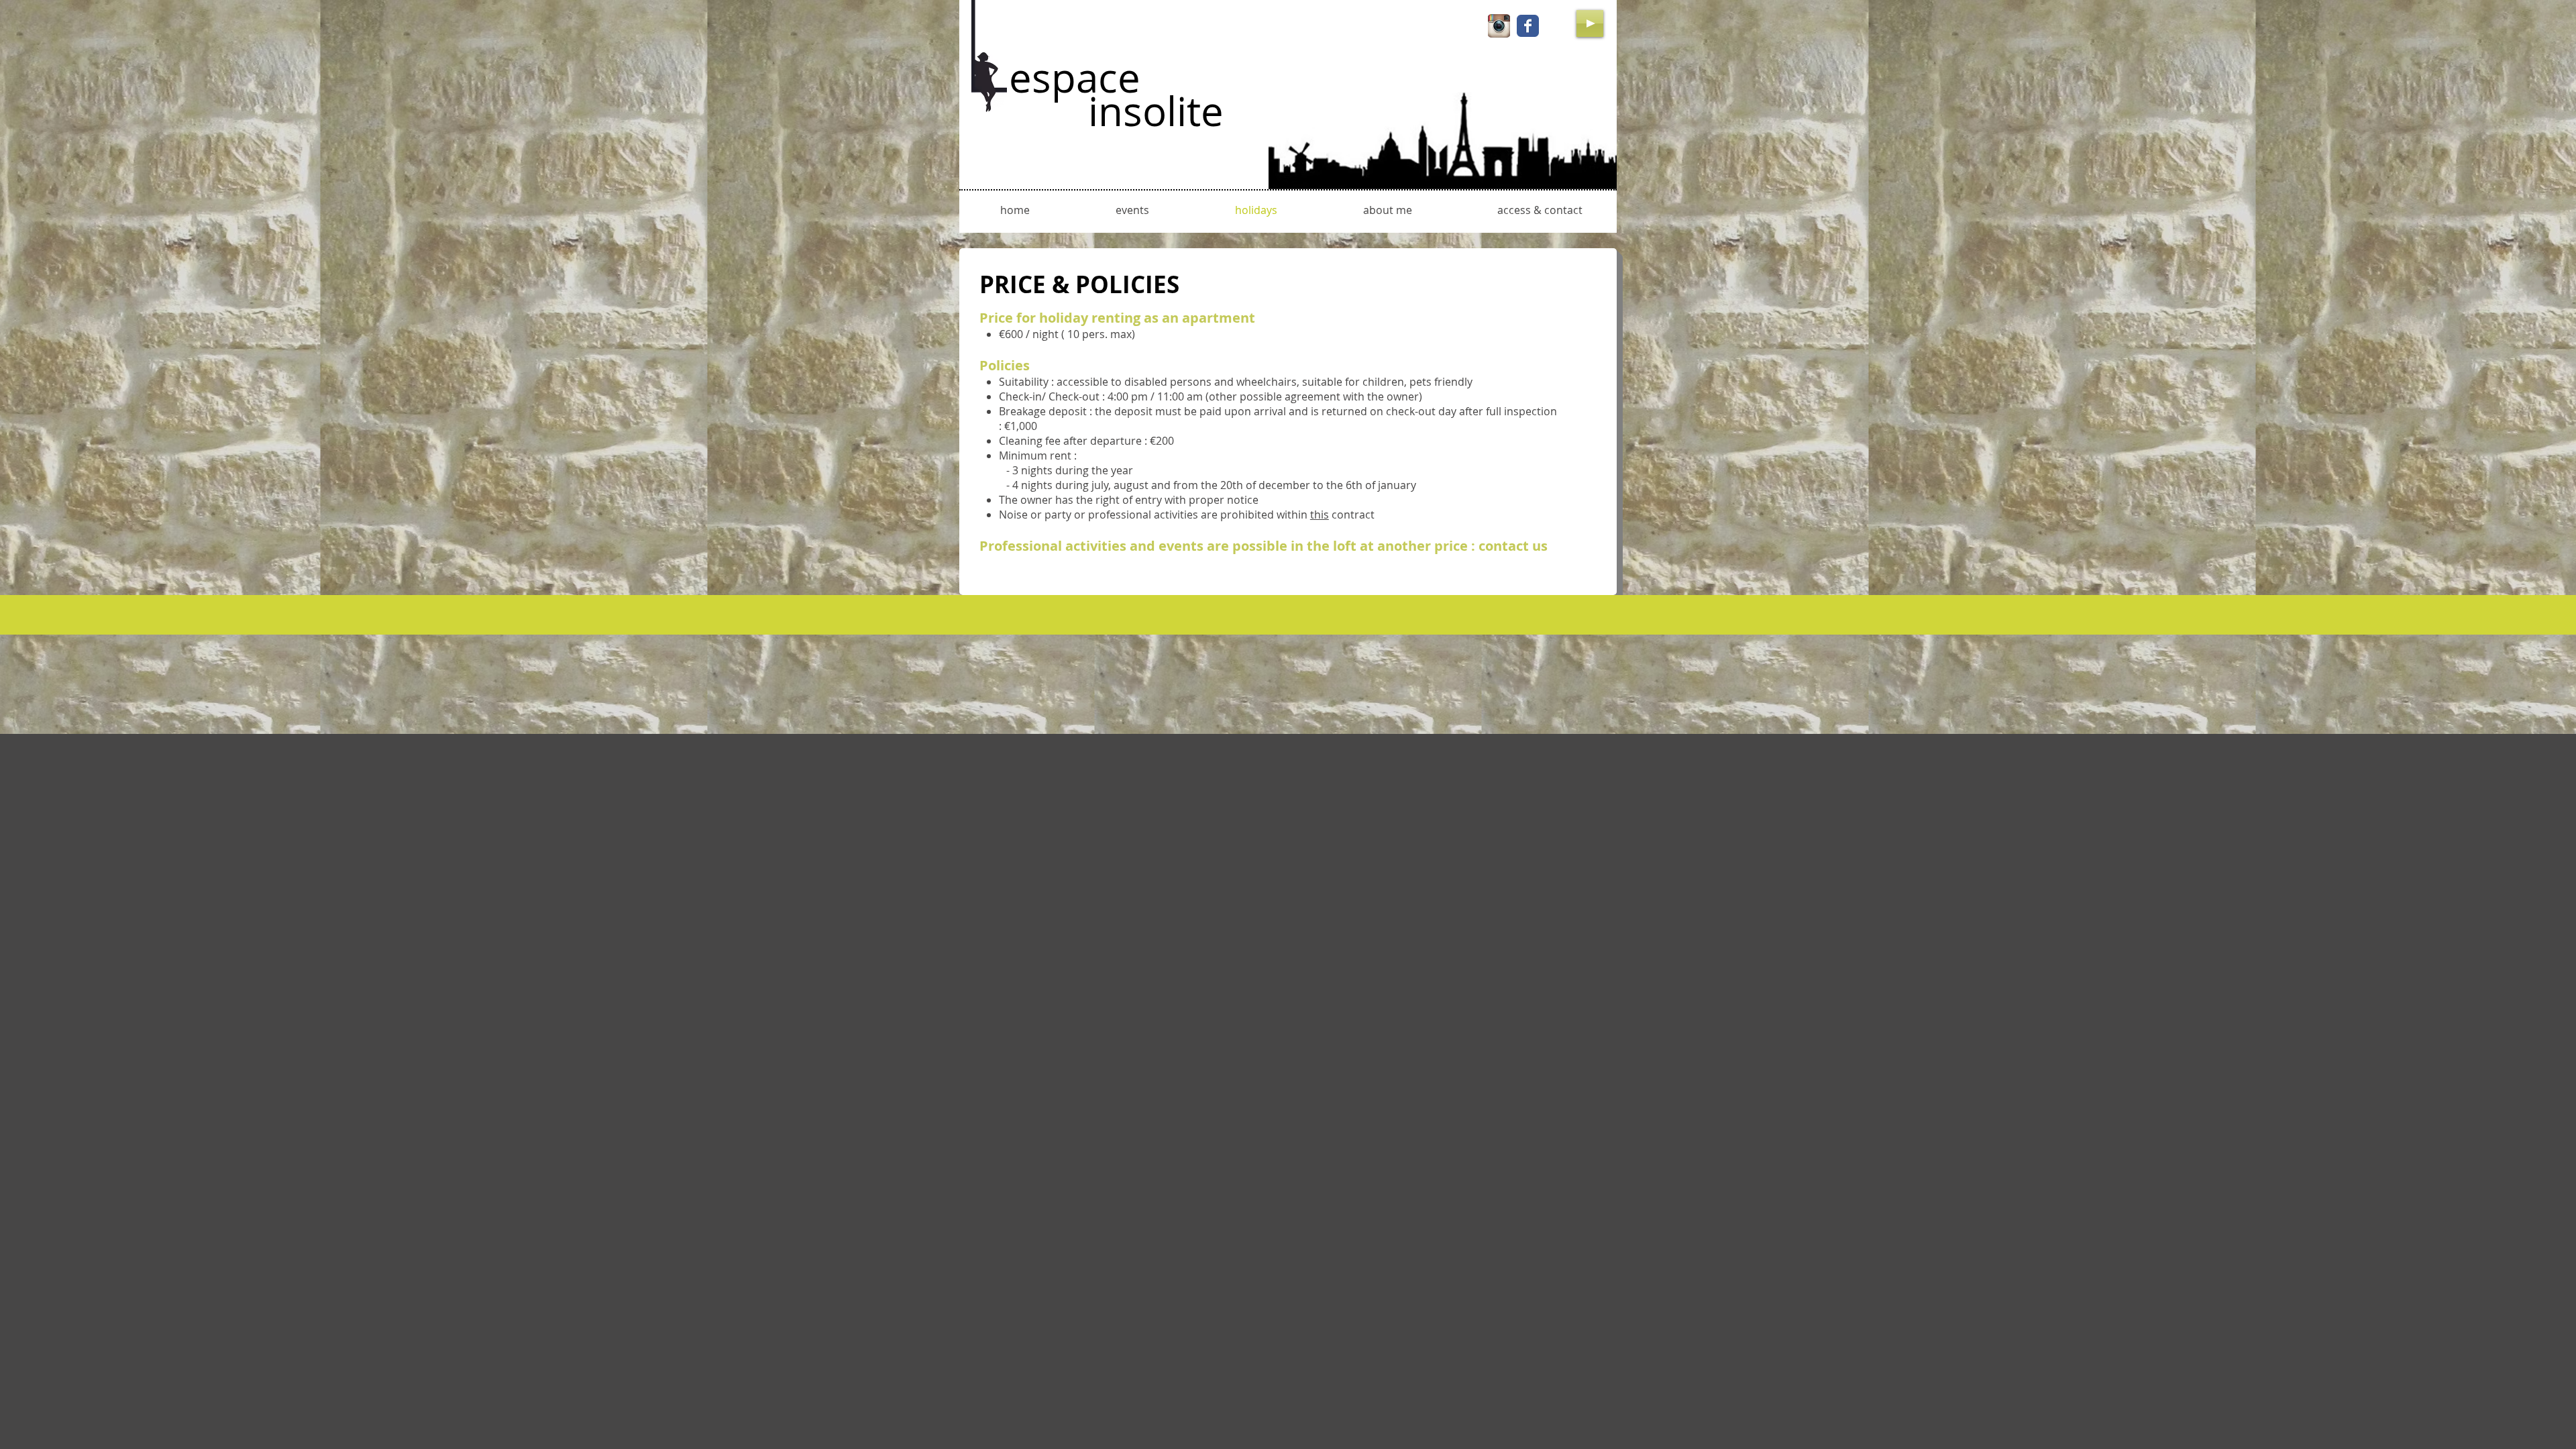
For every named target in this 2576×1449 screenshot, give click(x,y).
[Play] (1590, 23)
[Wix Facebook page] (1528, 26)
